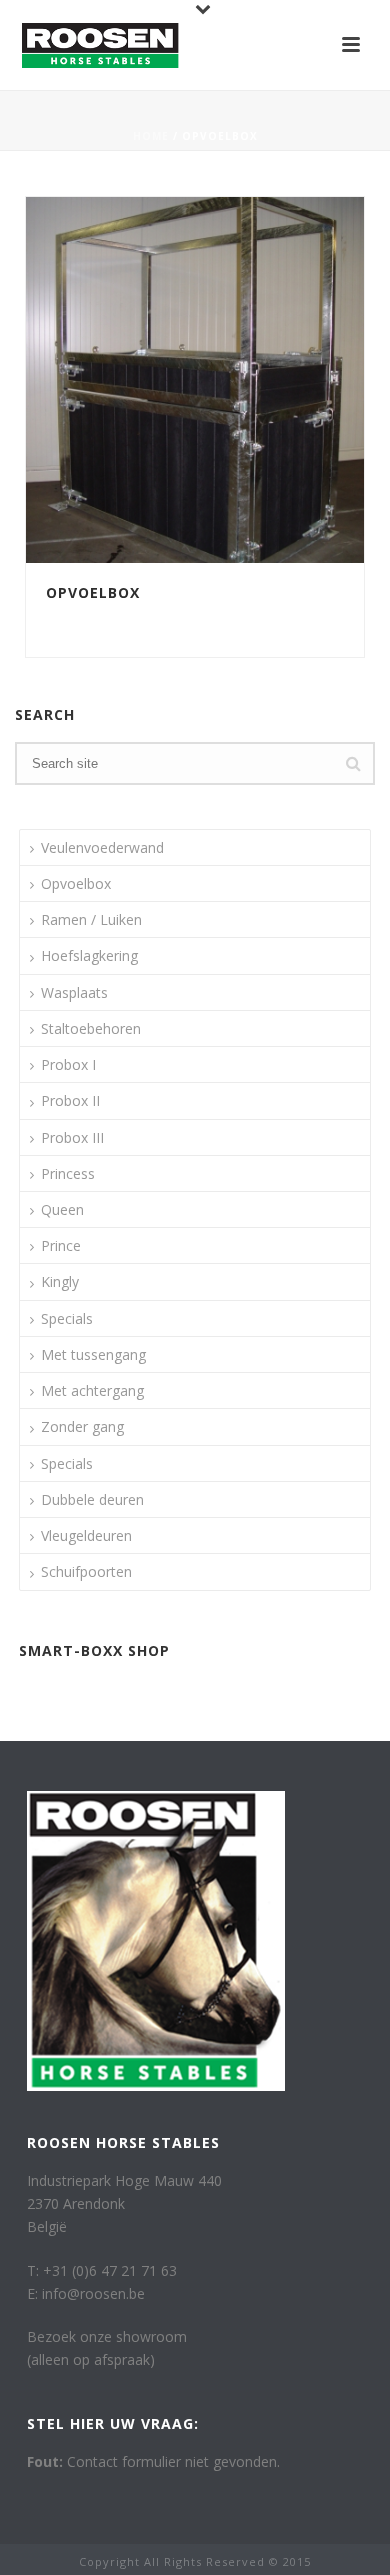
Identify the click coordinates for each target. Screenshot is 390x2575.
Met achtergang (92, 1390)
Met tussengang (93, 1354)
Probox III (72, 1137)
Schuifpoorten (86, 1571)
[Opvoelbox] (236, 380)
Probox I (68, 1064)
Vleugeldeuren (86, 1535)
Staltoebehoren (91, 1028)
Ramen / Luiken (91, 919)
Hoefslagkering (89, 955)
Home (151, 136)
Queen (62, 1209)
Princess (68, 1173)
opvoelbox (83, 618)
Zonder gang (82, 1426)
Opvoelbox (93, 592)
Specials (67, 1318)
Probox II (70, 1100)
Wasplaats (74, 992)
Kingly (60, 1281)
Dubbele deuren (92, 1499)
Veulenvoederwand (102, 847)
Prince (61, 1245)
